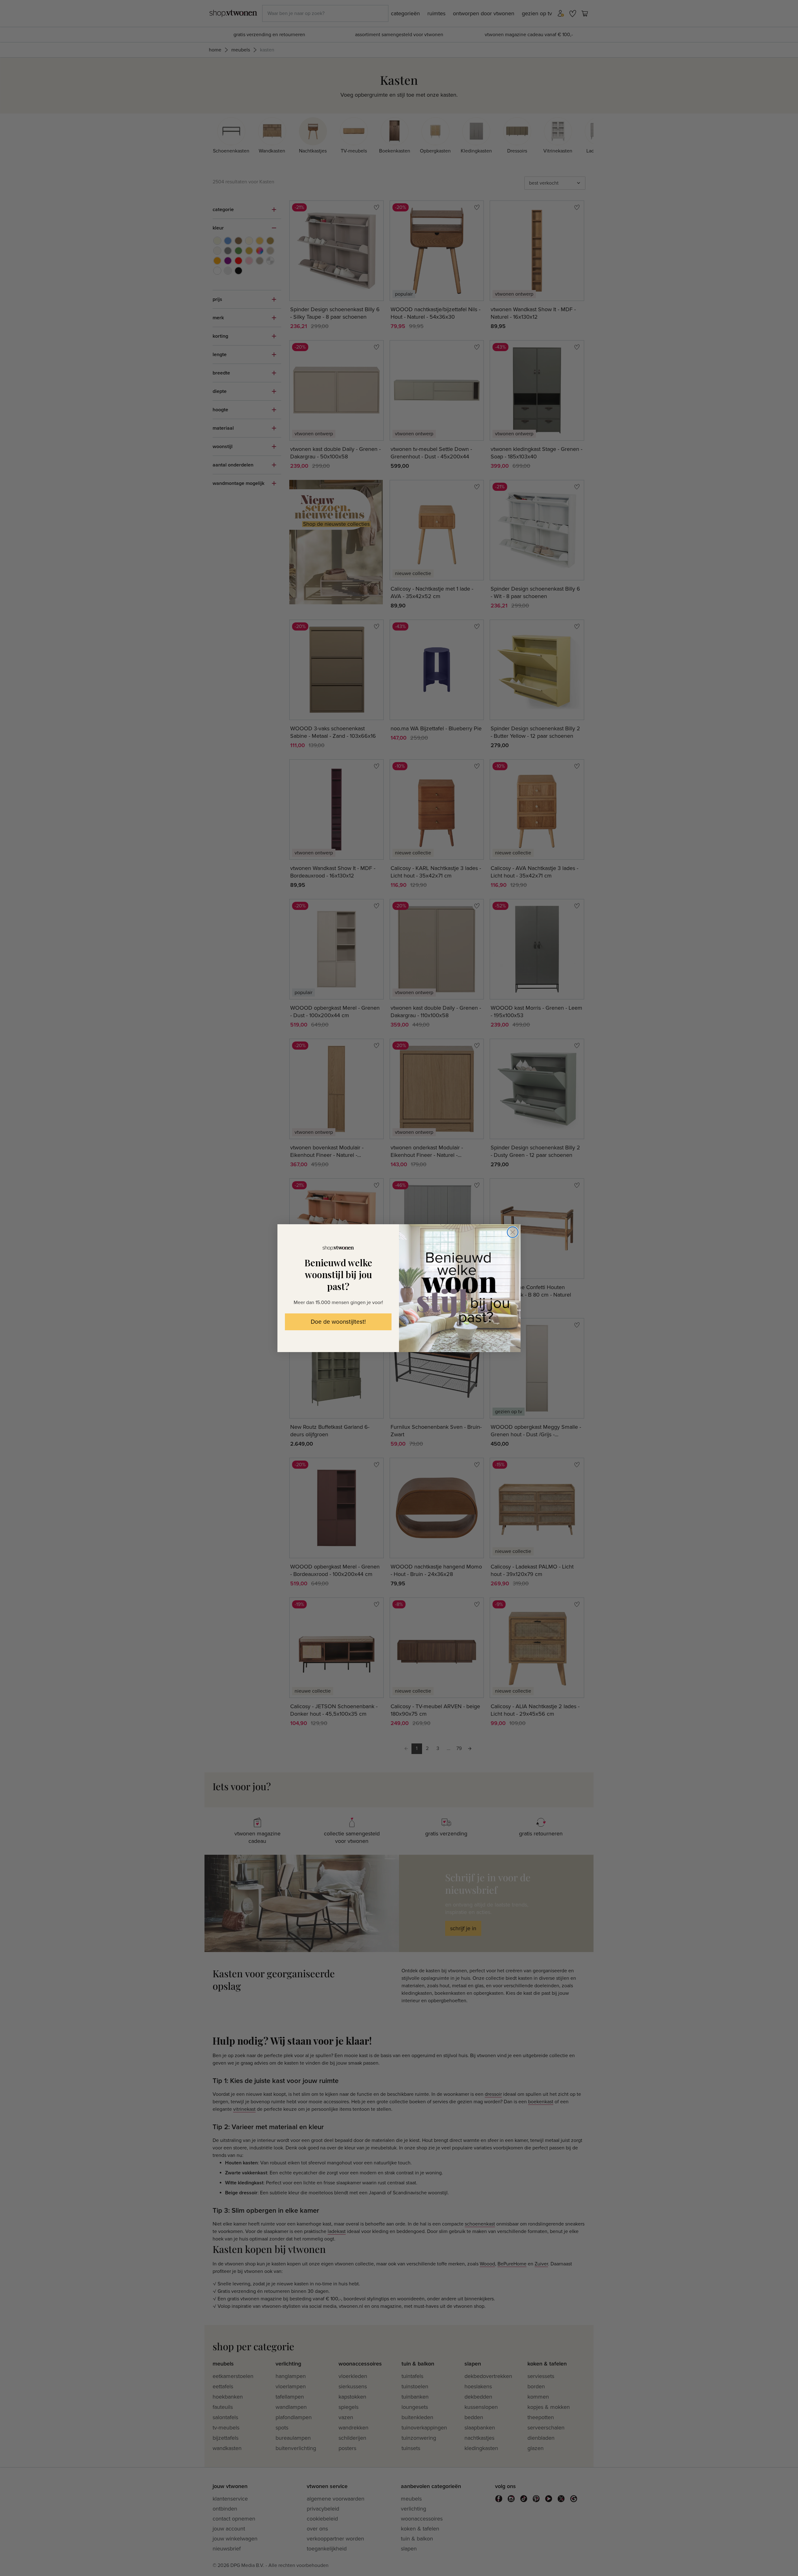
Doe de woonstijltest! (338, 1322)
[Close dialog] (513, 1232)
